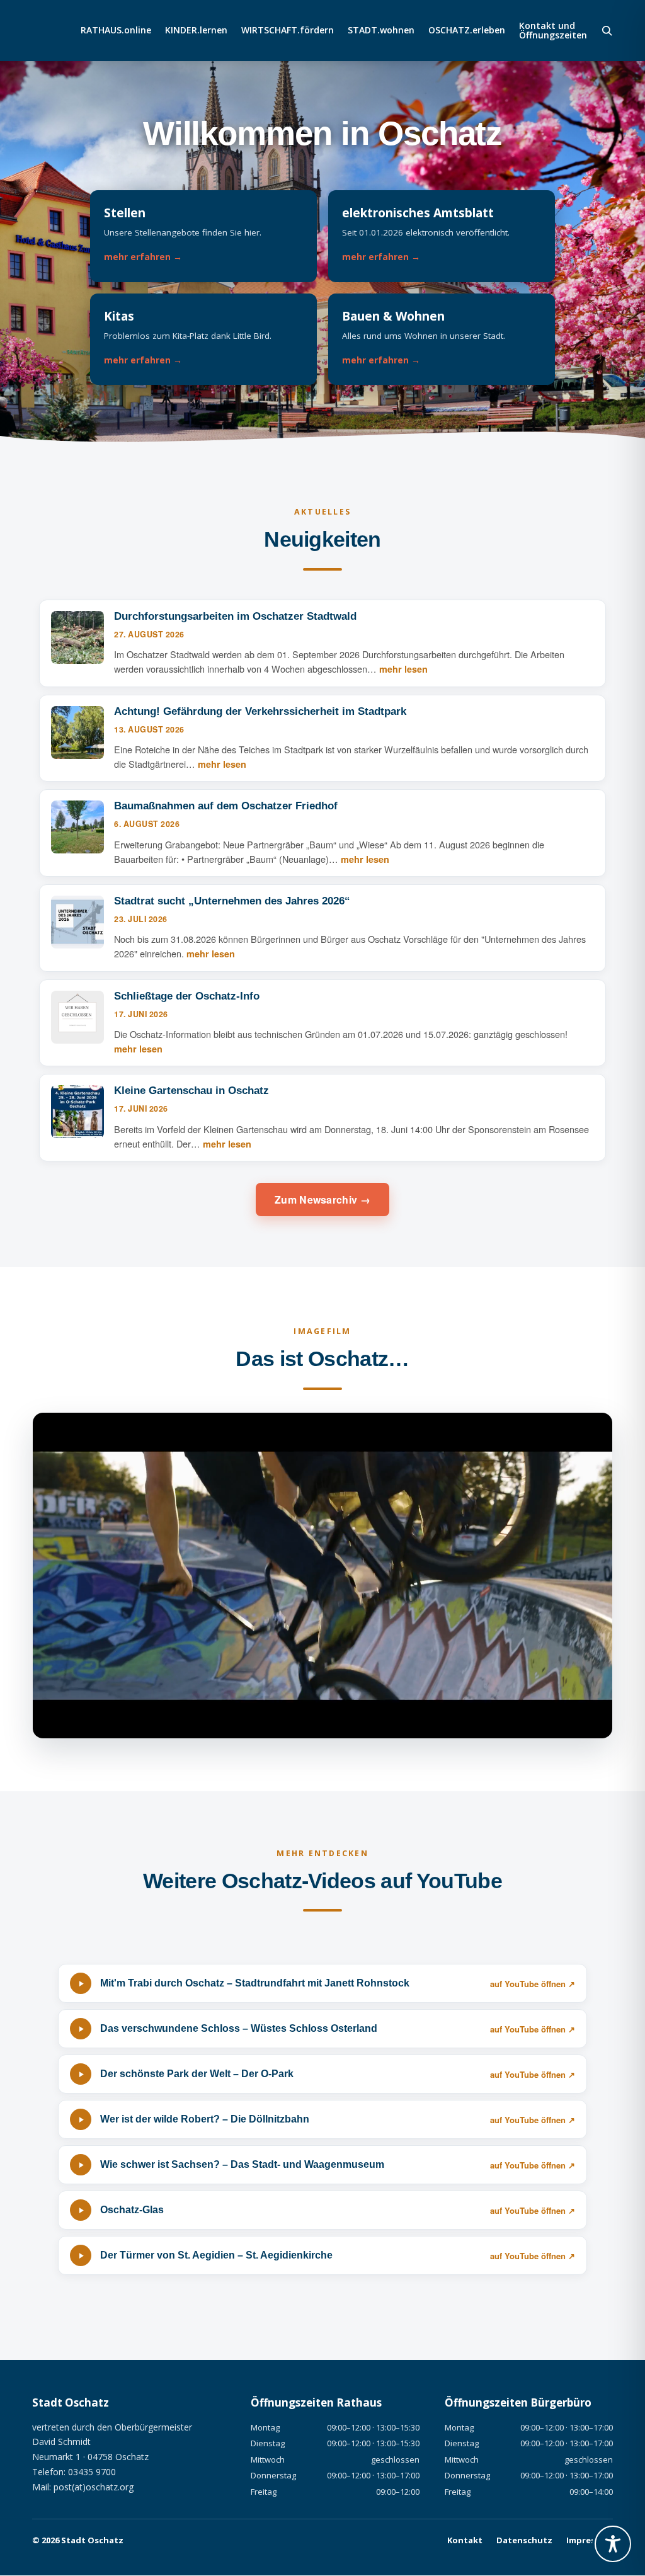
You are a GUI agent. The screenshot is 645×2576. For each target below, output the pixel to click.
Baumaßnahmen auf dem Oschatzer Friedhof (226, 806)
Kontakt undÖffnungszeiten (553, 31)
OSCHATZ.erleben (467, 31)
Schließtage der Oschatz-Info (187, 996)
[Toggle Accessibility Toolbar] (613, 2544)
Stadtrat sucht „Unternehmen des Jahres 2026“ (232, 901)
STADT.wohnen (381, 31)
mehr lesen (403, 669)
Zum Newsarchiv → (322, 1200)
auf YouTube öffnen (528, 1984)
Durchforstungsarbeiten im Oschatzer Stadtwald (235, 616)
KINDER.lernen (196, 31)
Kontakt (465, 2540)
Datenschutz (524, 2540)
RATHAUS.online (116, 31)
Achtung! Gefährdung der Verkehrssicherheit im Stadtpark (260, 711)
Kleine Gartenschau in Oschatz (191, 1091)
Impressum (590, 2540)
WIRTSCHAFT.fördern (288, 31)
